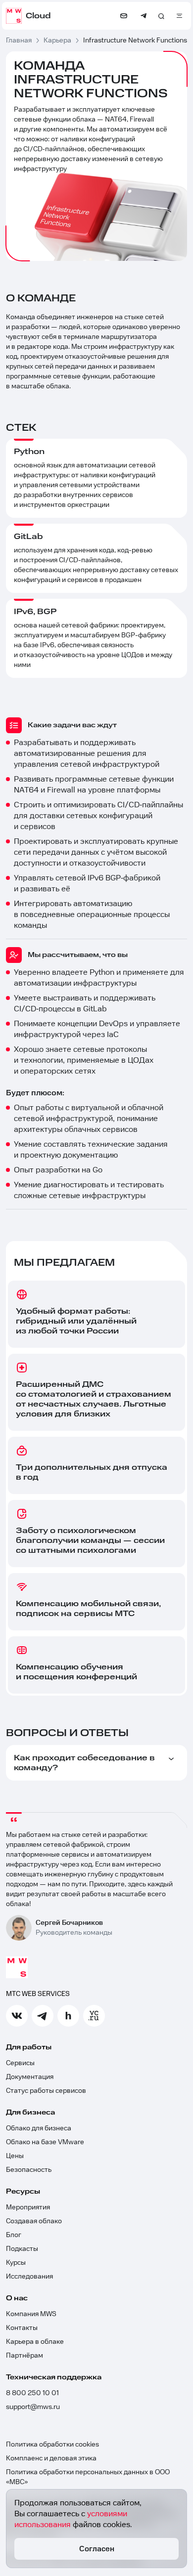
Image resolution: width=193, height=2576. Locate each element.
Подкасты (22, 2249)
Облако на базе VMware (45, 2142)
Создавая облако (34, 2221)
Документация (30, 2077)
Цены (15, 2156)
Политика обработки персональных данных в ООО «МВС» (88, 2477)
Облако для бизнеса (39, 2128)
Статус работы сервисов (46, 2091)
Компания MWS (31, 2314)
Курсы (16, 2263)
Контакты (22, 2328)
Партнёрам (24, 2356)
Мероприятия (28, 2207)
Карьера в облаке (35, 2342)
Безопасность (29, 2170)
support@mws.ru (33, 2407)
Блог (14, 2235)
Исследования (29, 2277)
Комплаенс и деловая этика (51, 2458)
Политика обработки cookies (52, 2445)
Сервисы (20, 2063)
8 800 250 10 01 (32, 2393)
